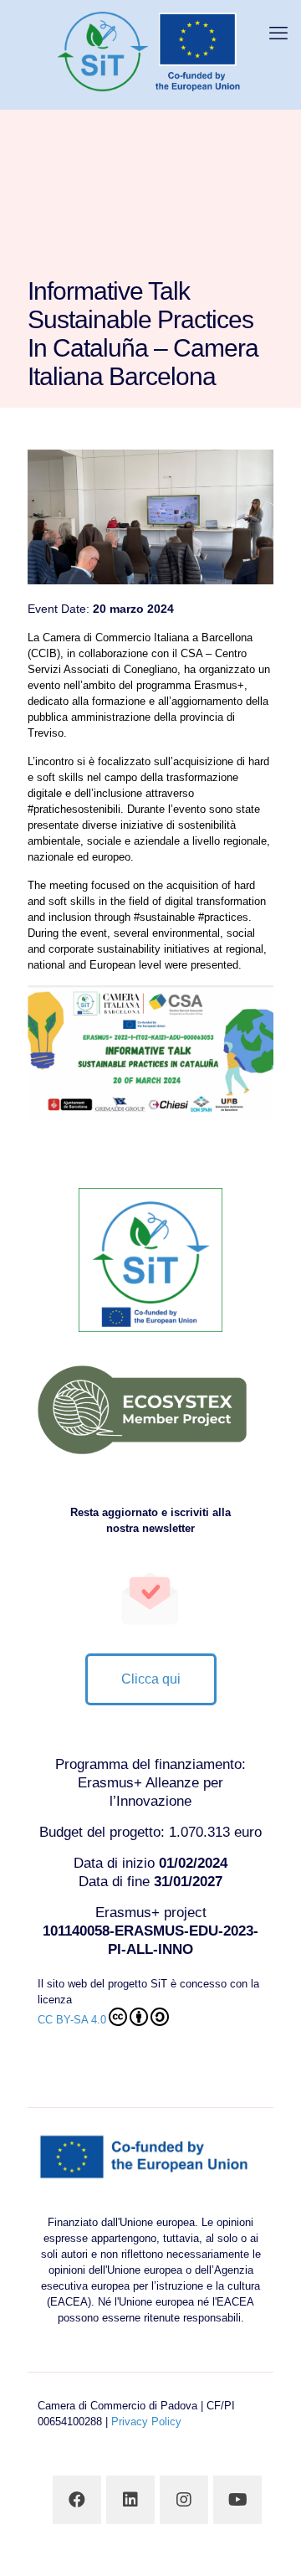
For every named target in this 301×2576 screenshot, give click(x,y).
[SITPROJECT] (150, 50)
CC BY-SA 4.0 (72, 2020)
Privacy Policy (146, 2422)
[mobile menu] (278, 33)
